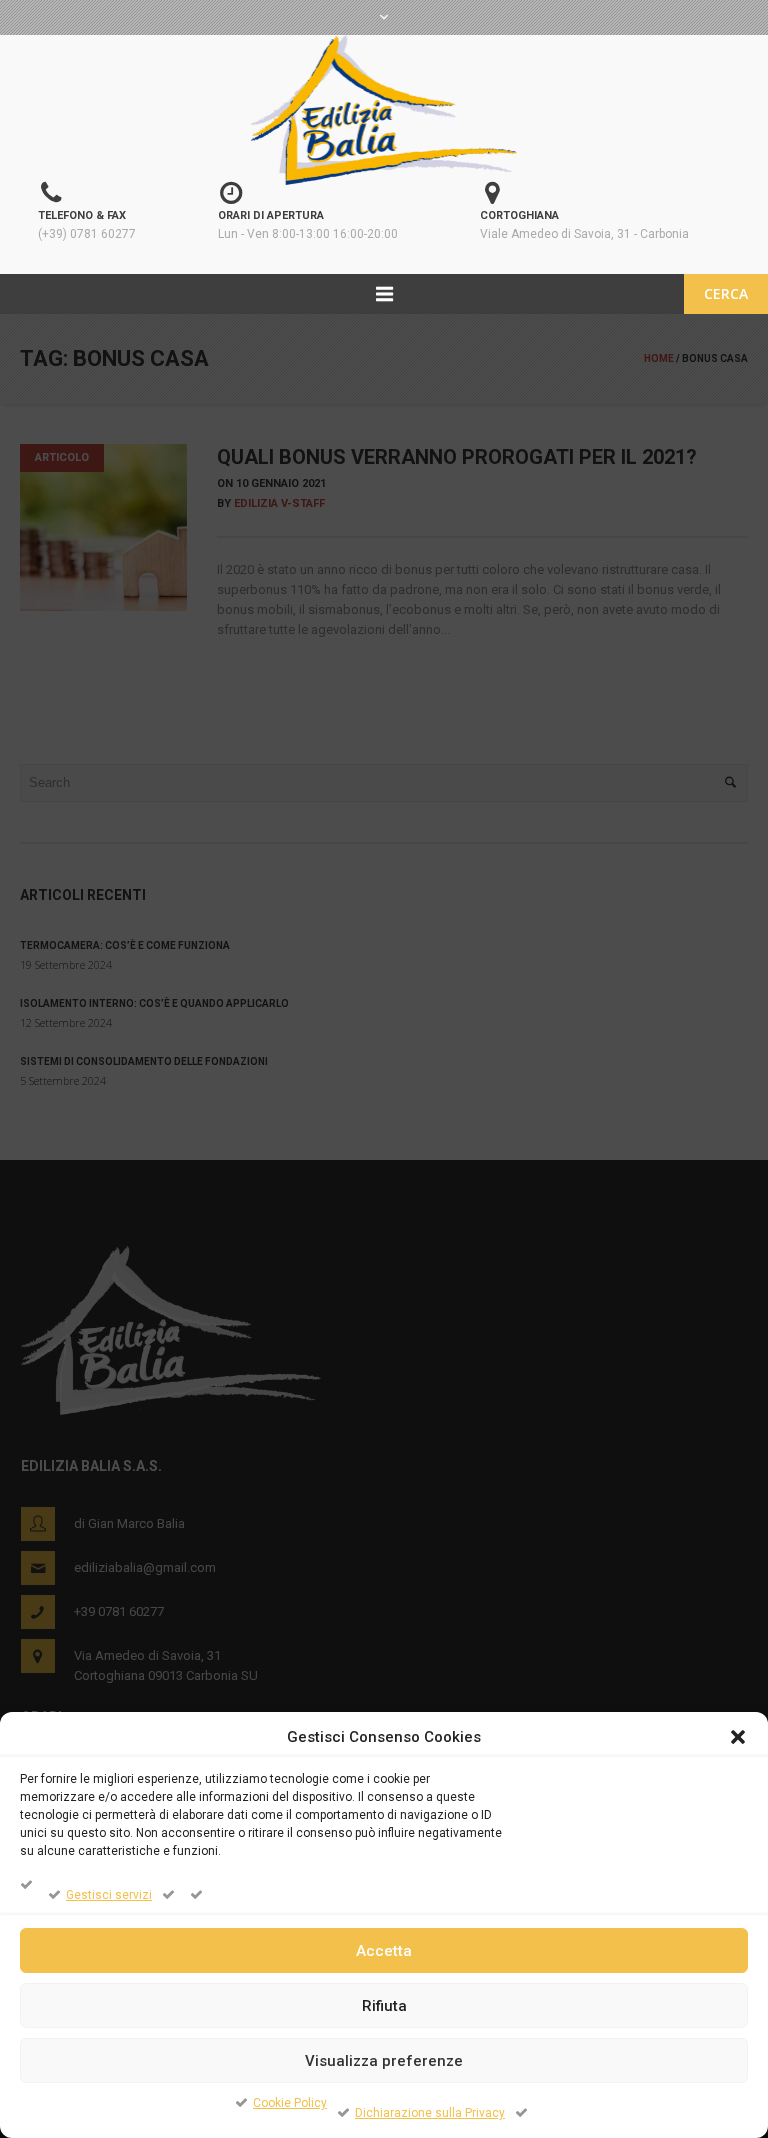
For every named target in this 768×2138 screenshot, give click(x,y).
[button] (738, 1737)
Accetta (384, 1951)
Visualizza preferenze (384, 2061)
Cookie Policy (290, 2103)
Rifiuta (384, 2006)
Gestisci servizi (109, 1895)
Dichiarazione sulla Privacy (430, 2113)
